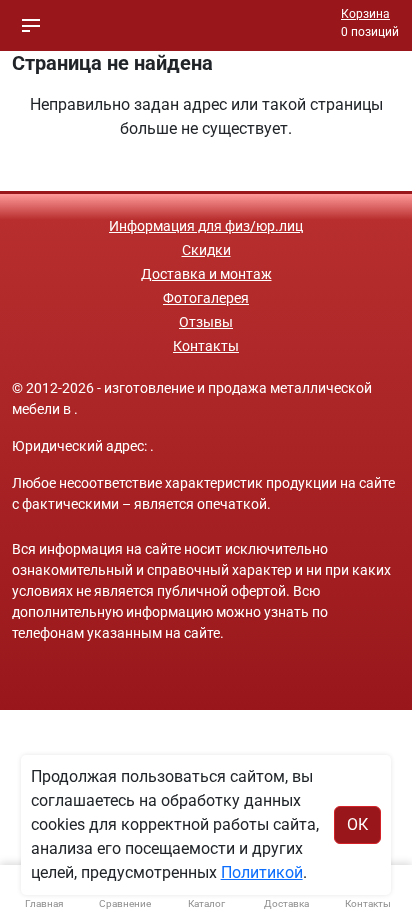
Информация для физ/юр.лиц (206, 226)
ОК (357, 824)
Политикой (262, 872)
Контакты (206, 346)
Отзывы (206, 322)
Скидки (206, 250)
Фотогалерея (206, 298)
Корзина (365, 14)
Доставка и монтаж (206, 274)
